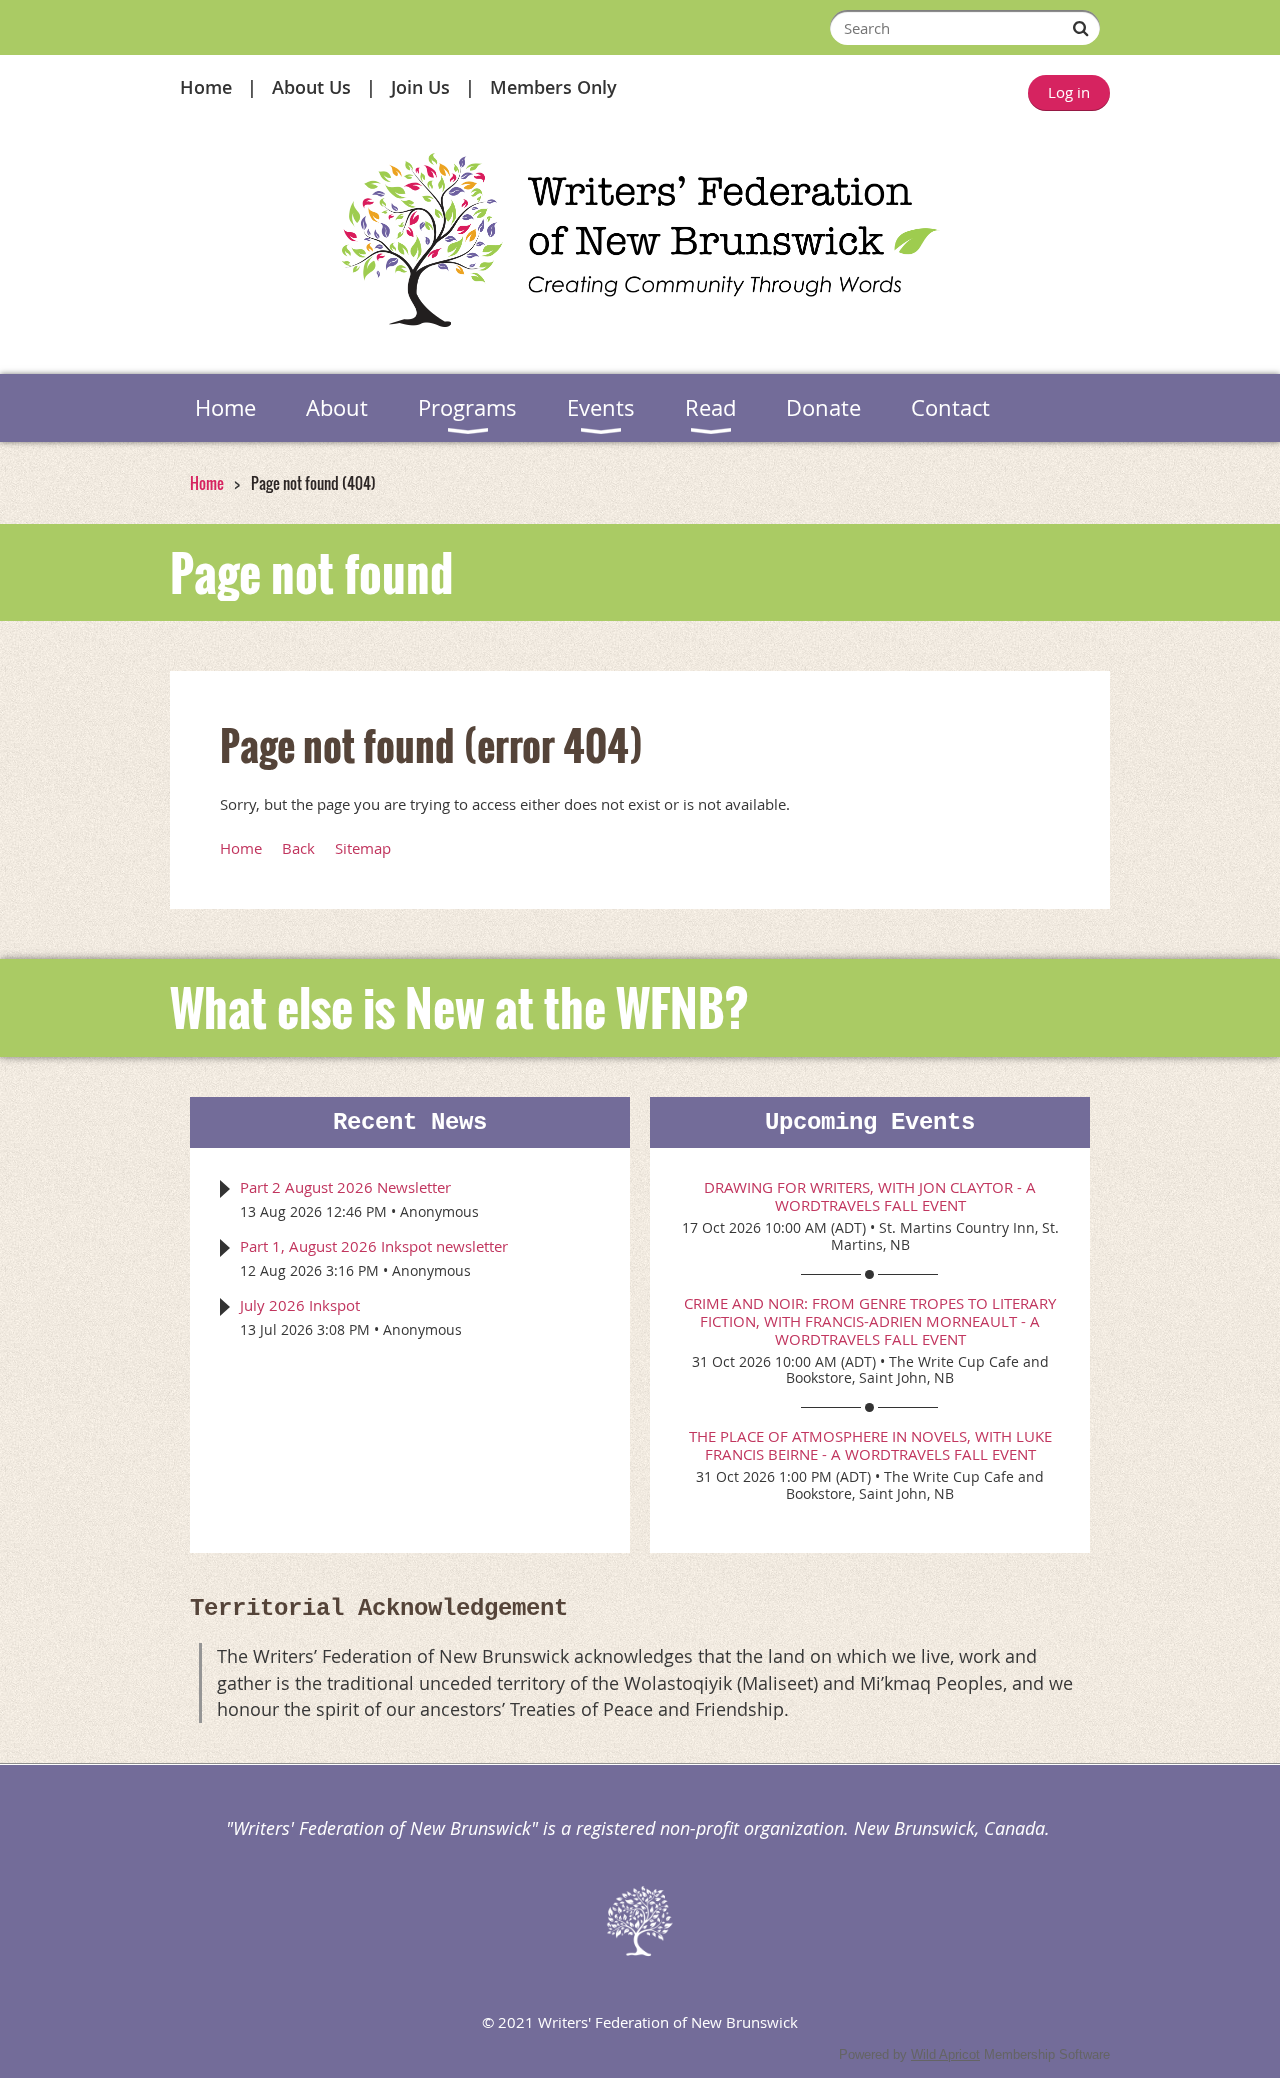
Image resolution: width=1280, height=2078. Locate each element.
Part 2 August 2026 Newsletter (345, 1187)
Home (206, 87)
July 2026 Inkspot (300, 1305)
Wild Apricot (945, 2054)
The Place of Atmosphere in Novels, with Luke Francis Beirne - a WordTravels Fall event (870, 1445)
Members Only (553, 87)
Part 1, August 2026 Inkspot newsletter (374, 1246)
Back (298, 848)
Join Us (420, 87)
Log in (1069, 92)
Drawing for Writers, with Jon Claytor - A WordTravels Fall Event (870, 1196)
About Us (311, 87)
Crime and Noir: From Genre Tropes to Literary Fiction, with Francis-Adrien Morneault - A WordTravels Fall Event (870, 1321)
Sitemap (363, 848)
